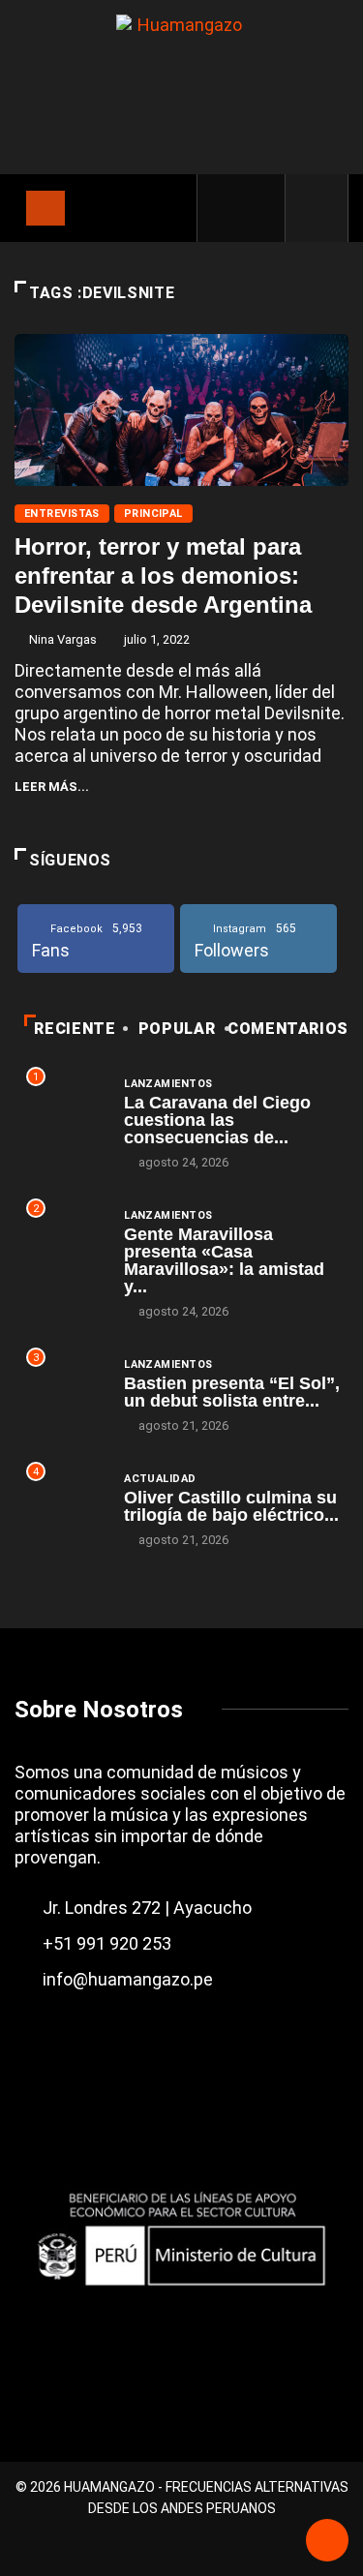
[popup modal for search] (317, 208)
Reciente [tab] (75, 1029)
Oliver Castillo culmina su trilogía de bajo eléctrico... (231, 1506)
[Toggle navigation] (45, 208)
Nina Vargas (63, 639)
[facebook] (226, 208)
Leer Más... (52, 787)
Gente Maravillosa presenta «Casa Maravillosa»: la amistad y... (224, 1260)
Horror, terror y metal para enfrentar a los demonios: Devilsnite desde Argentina (163, 576)
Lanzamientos (168, 1084)
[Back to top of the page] (327, 2542)
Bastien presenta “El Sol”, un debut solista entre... (232, 1392)
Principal (153, 514)
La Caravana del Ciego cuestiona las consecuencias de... (217, 1120)
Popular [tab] (177, 1029)
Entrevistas (62, 514)
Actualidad (160, 1479)
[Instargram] (258, 208)
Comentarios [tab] (288, 1029)
